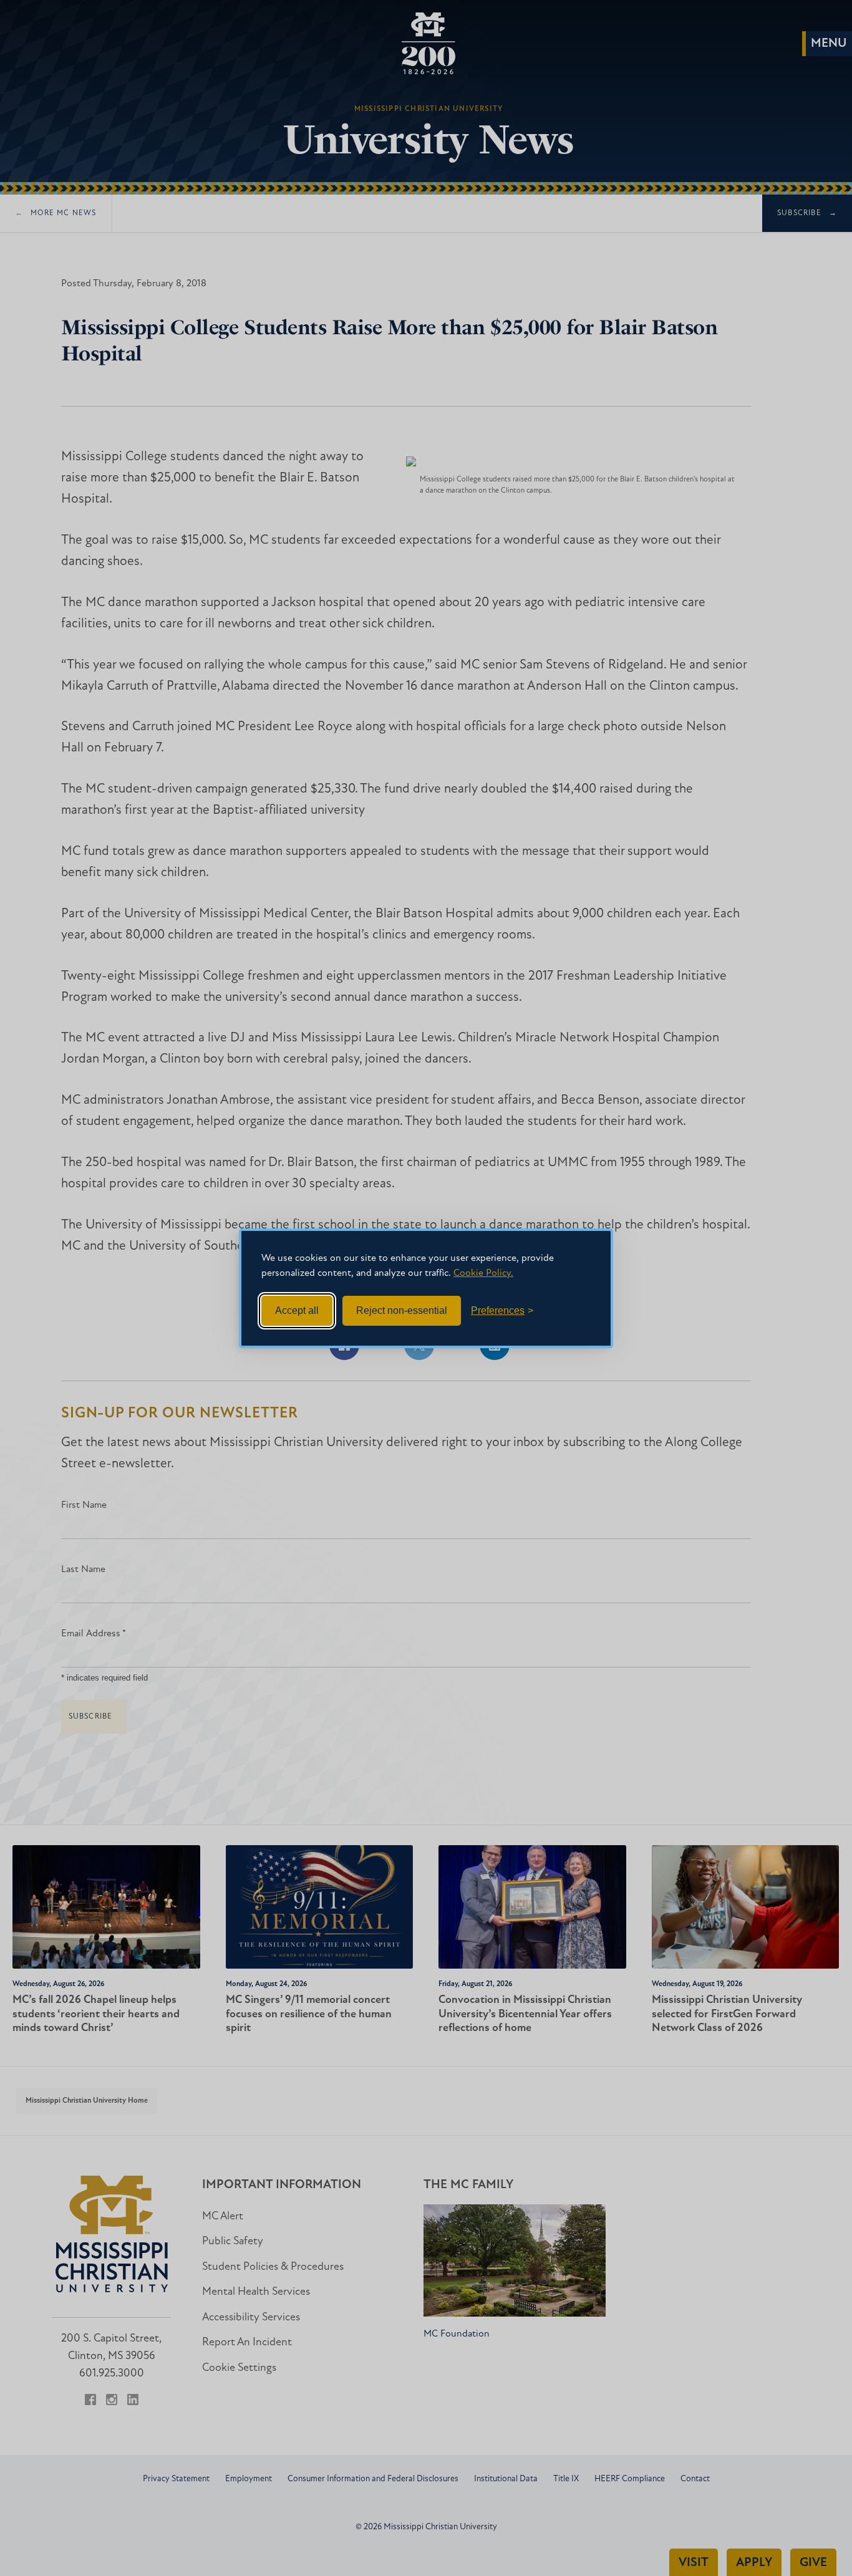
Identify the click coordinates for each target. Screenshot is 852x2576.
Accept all (297, 1310)
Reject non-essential (402, 1310)
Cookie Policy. (483, 1273)
